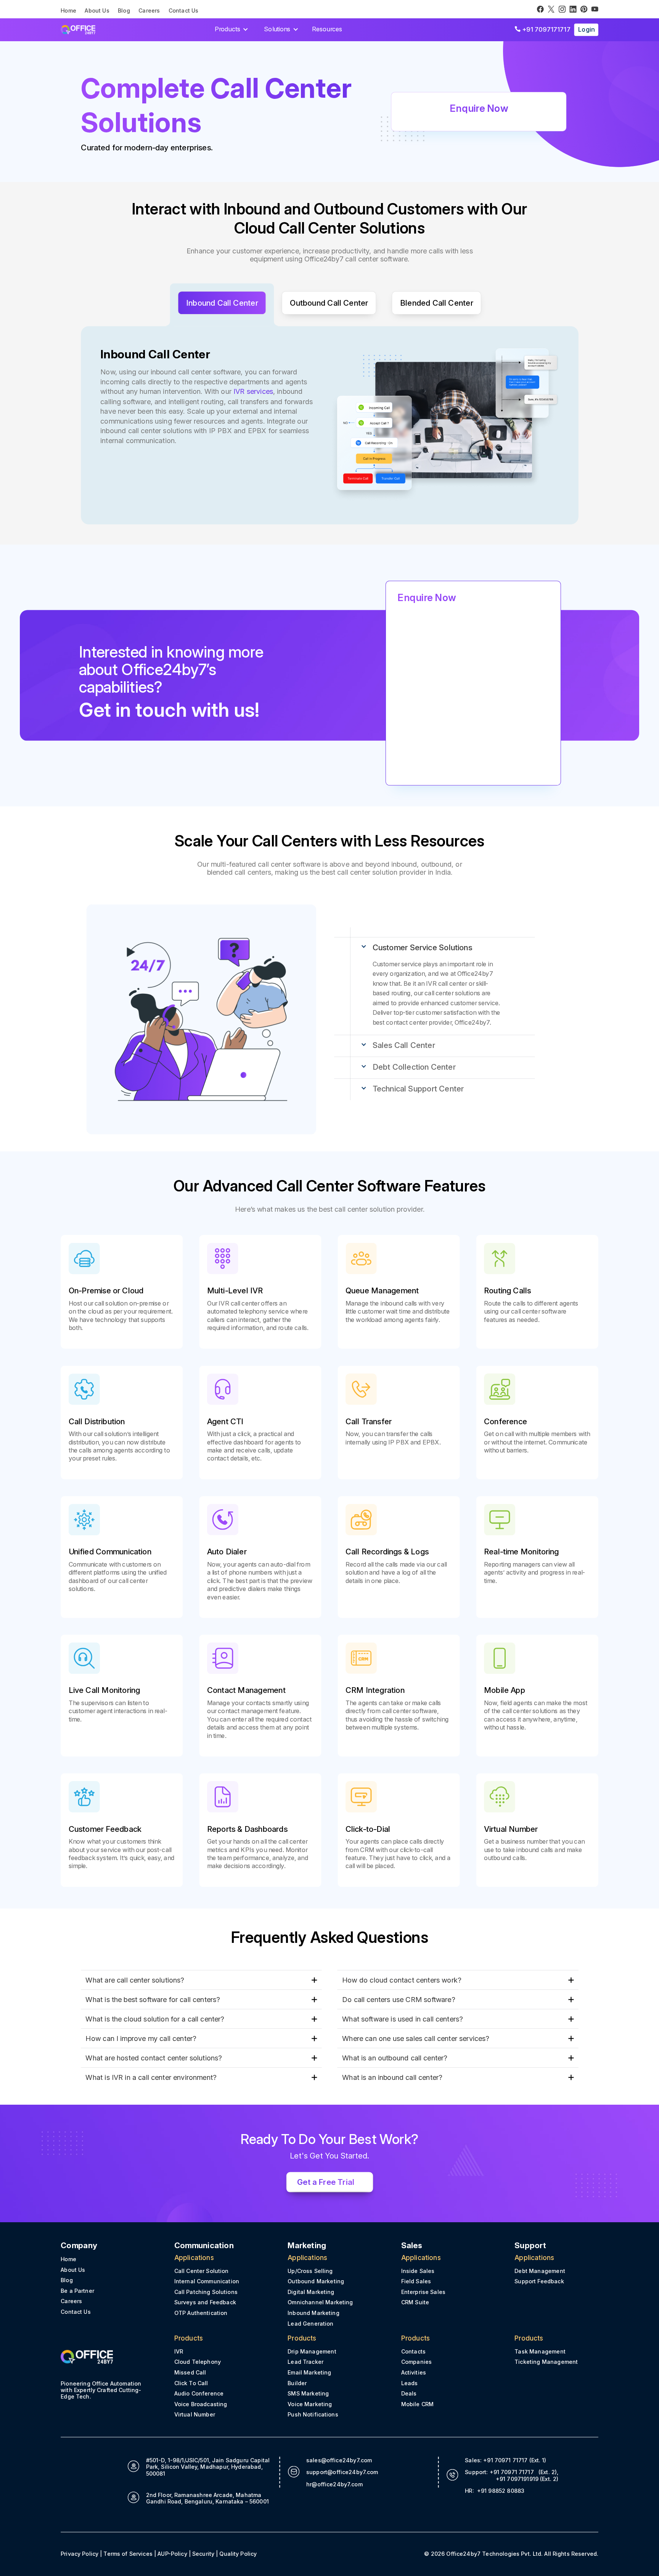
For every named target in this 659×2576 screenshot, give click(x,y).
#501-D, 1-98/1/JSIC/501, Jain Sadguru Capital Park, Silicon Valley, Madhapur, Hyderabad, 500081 (207, 2467)
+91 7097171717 (542, 29)
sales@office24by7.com (339, 2460)
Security (203, 2554)
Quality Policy (238, 2554)
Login (586, 29)
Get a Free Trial (326, 2182)
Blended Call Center (437, 303)
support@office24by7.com (342, 2472)
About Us (97, 11)
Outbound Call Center (329, 303)
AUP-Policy (172, 2554)
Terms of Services (128, 2554)
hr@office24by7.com (334, 2484)
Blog (124, 11)
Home (68, 11)
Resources (327, 29)
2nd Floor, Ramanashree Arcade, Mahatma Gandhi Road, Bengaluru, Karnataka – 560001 (207, 2498)
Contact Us (184, 11)
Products (227, 29)
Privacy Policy (80, 2554)
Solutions (277, 29)
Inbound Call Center (222, 303)
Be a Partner (77, 2291)
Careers (149, 11)
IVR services (253, 391)
